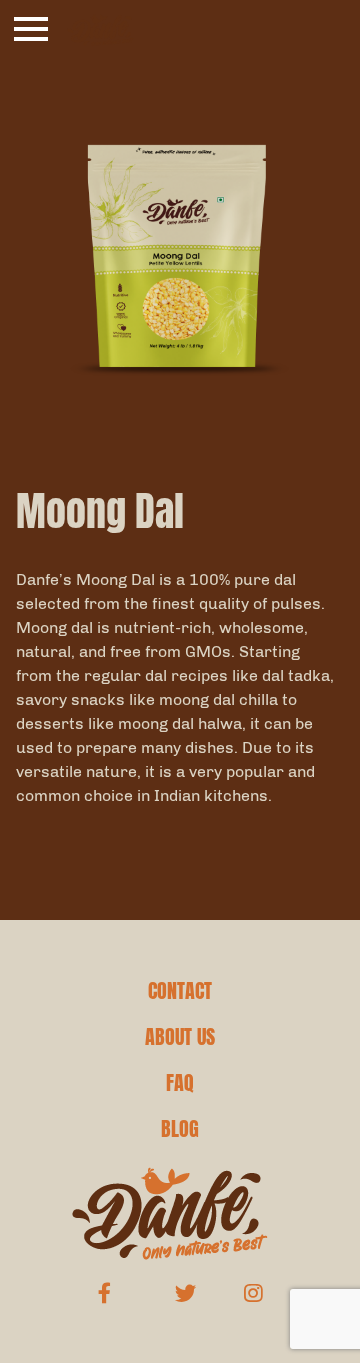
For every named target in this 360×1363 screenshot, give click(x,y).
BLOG (180, 1129)
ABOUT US (180, 1037)
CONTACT (180, 991)
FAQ (180, 1083)
